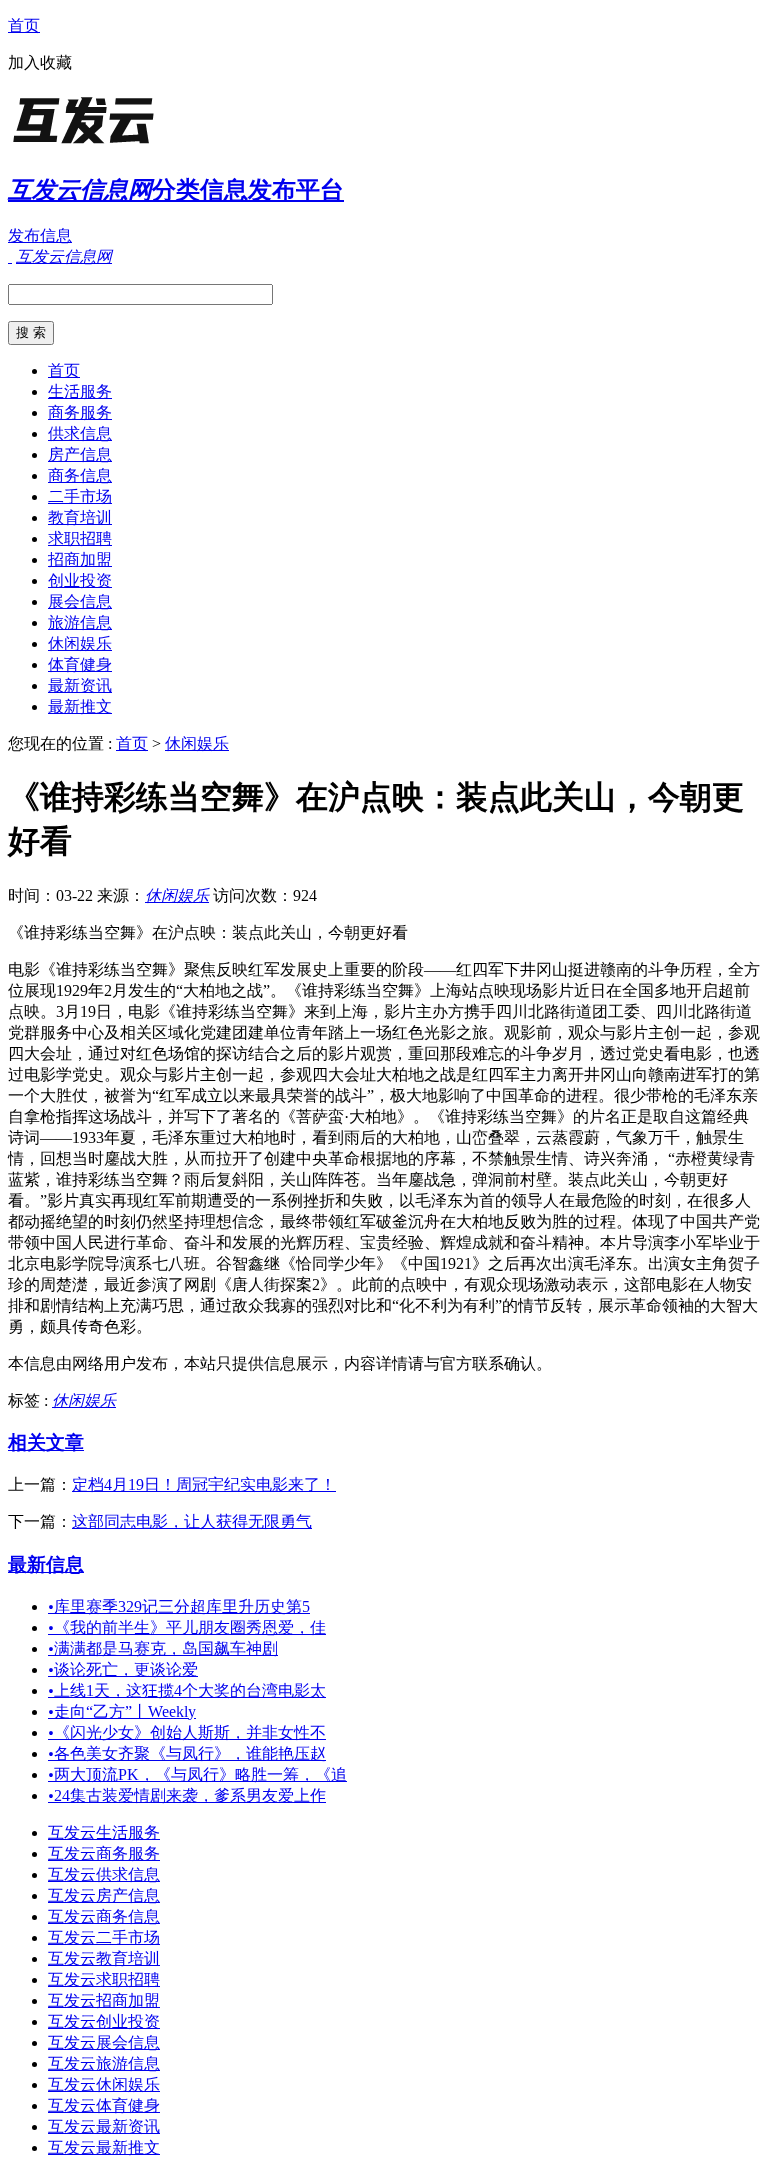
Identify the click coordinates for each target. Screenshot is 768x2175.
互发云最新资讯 (104, 2126)
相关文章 (46, 1442)
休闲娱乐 (80, 643)
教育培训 (80, 517)
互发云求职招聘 (104, 1979)
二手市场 (80, 496)
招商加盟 (80, 559)
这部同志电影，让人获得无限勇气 (192, 1521)
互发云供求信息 (104, 1874)
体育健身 (80, 664)
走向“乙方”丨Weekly (122, 1711)
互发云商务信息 (104, 1916)
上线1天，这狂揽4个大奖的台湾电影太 (187, 1690)
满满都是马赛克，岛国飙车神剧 (163, 1648)
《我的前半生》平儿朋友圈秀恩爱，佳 (187, 1627)
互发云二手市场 (104, 1937)
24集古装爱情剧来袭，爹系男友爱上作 (187, 1795)
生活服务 (80, 391)
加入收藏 (40, 62)
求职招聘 (80, 538)
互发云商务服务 (104, 1853)
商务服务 (80, 412)
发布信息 (40, 235)
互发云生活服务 (104, 1832)
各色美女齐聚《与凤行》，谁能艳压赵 (187, 1753)
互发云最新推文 (104, 2147)
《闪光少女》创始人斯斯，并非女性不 (187, 1732)
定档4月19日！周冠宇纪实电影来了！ (204, 1484)
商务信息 (80, 475)
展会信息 (80, 601)
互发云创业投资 (104, 2021)
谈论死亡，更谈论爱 (123, 1669)
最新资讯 (80, 685)
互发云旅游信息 (104, 2063)
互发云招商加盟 (104, 2000)
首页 (24, 25)
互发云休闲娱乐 (104, 2084)
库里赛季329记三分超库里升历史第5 (179, 1606)
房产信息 (80, 454)
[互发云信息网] (133, 144)
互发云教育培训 (104, 1958)
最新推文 (80, 706)
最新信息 (46, 1564)
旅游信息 (80, 622)
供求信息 (80, 433)
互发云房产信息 (104, 1895)
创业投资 (80, 580)
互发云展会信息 (104, 2042)
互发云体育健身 (104, 2105)
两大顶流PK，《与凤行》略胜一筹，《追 (197, 1774)
